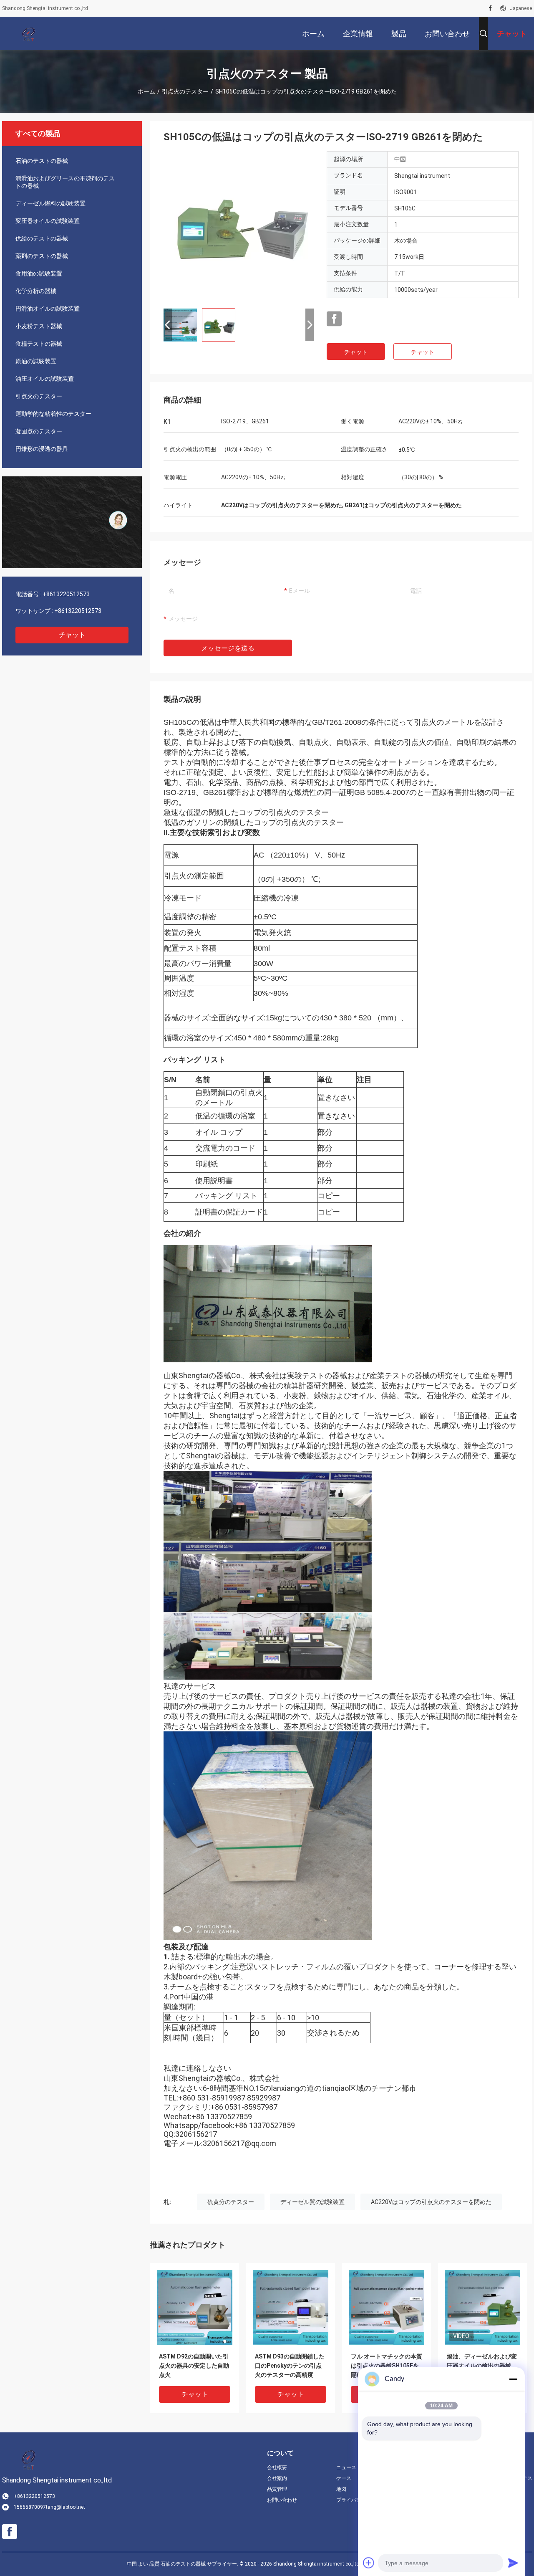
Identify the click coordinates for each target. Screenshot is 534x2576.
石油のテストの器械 (42, 161)
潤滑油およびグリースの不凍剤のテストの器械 (65, 182)
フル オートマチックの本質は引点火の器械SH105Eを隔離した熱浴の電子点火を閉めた (387, 2366)
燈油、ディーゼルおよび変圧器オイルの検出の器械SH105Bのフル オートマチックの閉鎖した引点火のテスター (482, 2366)
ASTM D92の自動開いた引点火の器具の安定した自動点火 (194, 2366)
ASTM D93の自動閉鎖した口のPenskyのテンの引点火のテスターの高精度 (290, 2366)
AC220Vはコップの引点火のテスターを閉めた (431, 2202)
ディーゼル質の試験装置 (312, 2202)
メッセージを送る (228, 648)
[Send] (513, 2563)
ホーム (146, 91)
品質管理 (277, 2489)
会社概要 (277, 2467)
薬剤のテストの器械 (42, 256)
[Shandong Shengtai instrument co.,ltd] (29, 33)
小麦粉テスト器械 (39, 326)
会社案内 (277, 2478)
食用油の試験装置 (39, 273)
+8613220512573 (66, 594)
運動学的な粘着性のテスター (53, 414)
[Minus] (513, 2379)
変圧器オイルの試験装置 (48, 221)
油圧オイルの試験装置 (45, 379)
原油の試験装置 (36, 361)
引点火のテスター (185, 91)
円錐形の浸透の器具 (42, 449)
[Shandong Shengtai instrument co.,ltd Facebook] (490, 8)
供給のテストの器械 (42, 238)
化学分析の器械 (36, 291)
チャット (72, 635)
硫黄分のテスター (231, 2202)
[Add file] (369, 2563)
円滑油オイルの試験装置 (48, 309)
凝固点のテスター (39, 431)
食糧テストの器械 (39, 344)
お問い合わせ (282, 2500)
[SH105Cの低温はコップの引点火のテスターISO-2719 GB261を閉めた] (239, 226)
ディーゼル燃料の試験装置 (50, 203)
